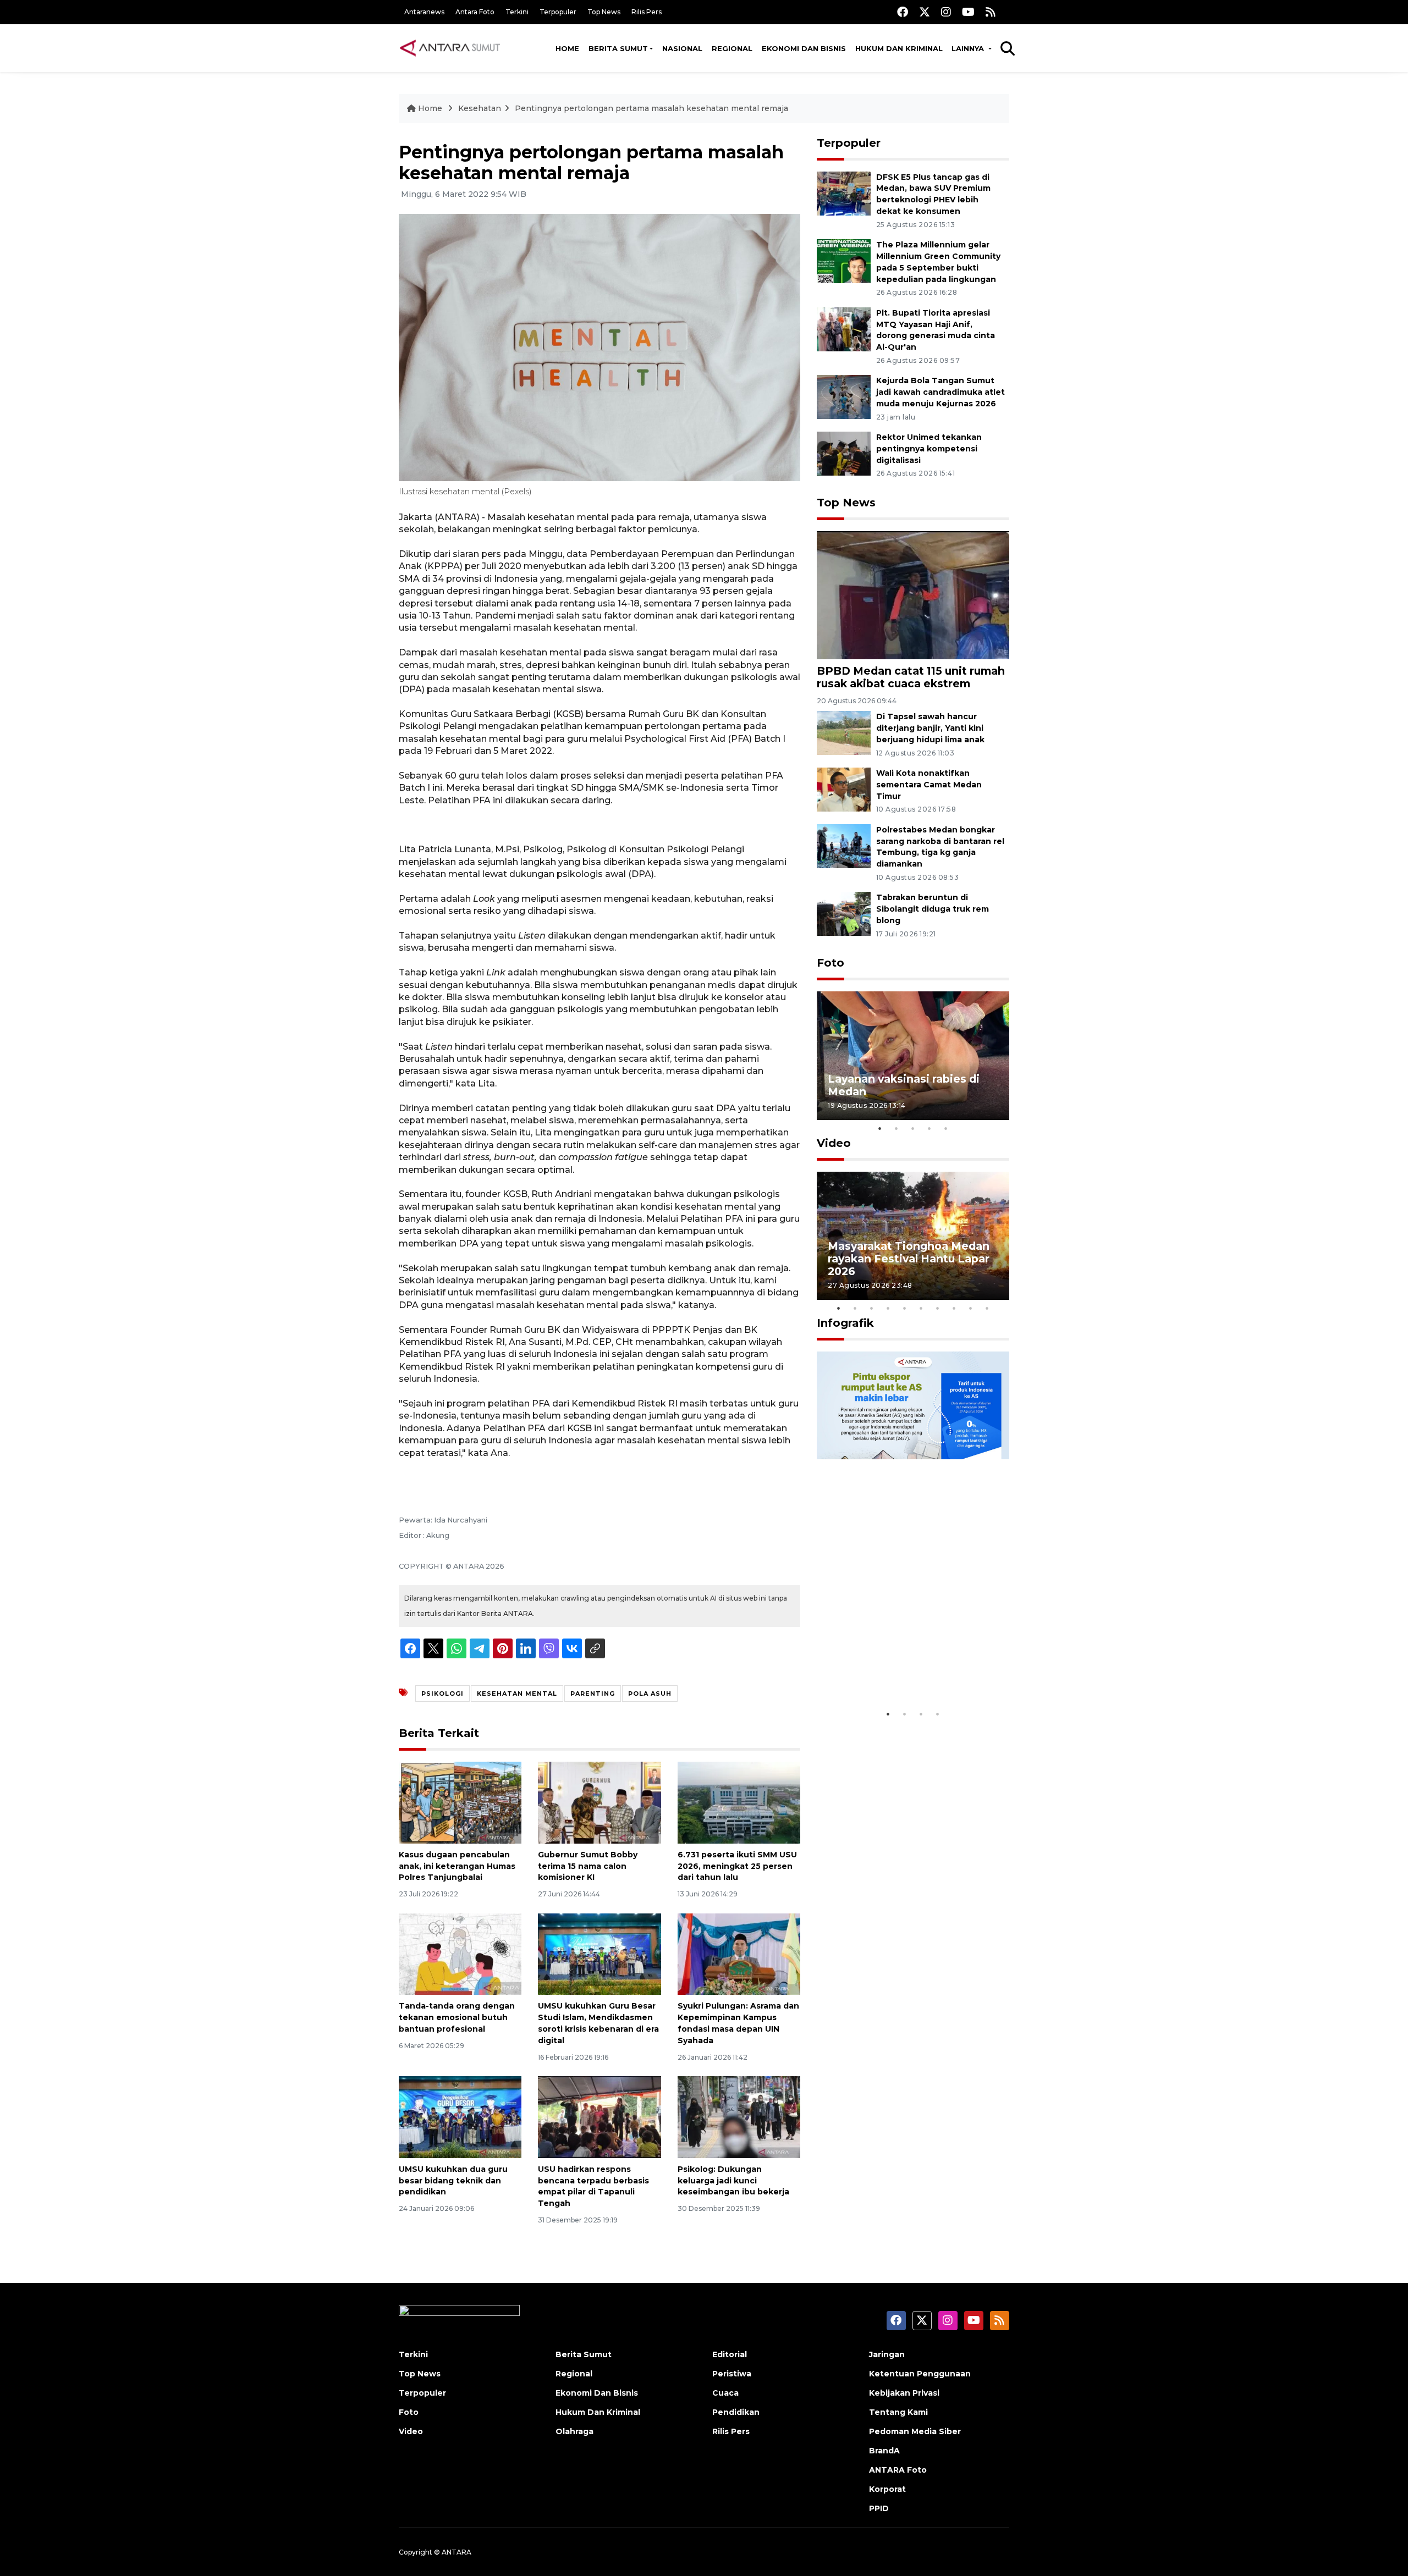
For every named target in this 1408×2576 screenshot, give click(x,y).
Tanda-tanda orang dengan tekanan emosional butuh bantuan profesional (457, 2017)
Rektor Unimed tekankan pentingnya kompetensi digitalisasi (929, 449)
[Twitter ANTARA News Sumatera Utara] (925, 12)
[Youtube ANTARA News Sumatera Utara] (968, 12)
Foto (831, 963)
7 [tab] (938, 1308)
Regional (732, 48)
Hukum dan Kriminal (899, 48)
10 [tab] (987, 1308)
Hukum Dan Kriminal (598, 2412)
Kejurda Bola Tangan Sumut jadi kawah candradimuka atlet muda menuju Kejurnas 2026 (941, 392)
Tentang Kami (898, 2412)
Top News (604, 12)
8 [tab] (954, 1308)
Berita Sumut (618, 48)
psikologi (442, 1694)
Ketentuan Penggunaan (920, 2374)
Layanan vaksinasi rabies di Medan (904, 1085)
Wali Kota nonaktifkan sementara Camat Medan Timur (929, 785)
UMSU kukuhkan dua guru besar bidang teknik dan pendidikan (453, 2181)
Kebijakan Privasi (904, 2393)
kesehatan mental (517, 1694)
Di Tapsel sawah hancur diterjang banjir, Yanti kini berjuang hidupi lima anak (930, 728)
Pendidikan (736, 2412)
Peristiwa (732, 2374)
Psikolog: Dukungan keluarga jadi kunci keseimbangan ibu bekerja (733, 2181)
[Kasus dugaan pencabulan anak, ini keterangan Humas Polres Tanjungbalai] (460, 1802)
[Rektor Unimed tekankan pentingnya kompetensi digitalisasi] (844, 453)
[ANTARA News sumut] (454, 48)
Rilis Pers (647, 12)
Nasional (682, 48)
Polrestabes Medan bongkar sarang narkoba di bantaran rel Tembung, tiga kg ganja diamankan (940, 847)
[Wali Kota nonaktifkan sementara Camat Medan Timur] (844, 789)
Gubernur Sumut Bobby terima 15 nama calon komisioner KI (588, 1866)
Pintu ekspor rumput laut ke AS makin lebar (905, 1669)
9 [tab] (971, 1308)
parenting (593, 1694)
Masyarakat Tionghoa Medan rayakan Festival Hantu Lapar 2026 (909, 1259)
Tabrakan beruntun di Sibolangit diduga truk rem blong (933, 909)
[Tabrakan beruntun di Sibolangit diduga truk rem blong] (844, 914)
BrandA (884, 2451)
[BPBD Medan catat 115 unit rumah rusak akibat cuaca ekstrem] (913, 595)
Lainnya (969, 48)
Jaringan (887, 2354)
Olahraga (574, 2431)
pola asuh (650, 1694)
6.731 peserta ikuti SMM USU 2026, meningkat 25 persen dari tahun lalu (737, 1866)
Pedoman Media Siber (915, 2431)
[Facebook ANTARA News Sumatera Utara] (903, 12)
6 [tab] (921, 1308)
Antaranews (424, 12)
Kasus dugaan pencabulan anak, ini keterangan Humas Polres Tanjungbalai (457, 1866)
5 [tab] (946, 1128)
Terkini (517, 12)
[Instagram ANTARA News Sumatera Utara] (946, 12)
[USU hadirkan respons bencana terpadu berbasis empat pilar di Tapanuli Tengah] (599, 2117)
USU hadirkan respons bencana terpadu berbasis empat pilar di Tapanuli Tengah (593, 2186)
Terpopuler (558, 12)
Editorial (730, 2354)
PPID (879, 2508)
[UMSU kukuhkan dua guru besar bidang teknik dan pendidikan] (460, 2117)
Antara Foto (475, 12)
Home (567, 48)
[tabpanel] (913, 1055)
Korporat (887, 2489)
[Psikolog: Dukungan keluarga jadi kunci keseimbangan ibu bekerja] (739, 2117)
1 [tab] (880, 1128)
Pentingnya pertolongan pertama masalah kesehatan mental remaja (651, 108)
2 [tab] (897, 1128)
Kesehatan (480, 108)
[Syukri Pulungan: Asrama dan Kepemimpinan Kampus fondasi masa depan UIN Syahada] (739, 1953)
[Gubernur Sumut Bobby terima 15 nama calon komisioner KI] (599, 1802)
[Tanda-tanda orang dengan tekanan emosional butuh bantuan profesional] (460, 1953)
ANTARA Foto (898, 2470)
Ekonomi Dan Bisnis (804, 48)
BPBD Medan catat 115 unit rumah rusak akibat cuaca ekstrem (911, 677)
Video (834, 1143)
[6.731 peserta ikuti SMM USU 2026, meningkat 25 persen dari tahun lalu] (739, 1802)
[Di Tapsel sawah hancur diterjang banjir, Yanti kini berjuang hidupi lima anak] (844, 733)
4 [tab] (930, 1128)
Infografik (845, 1323)
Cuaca (725, 2393)
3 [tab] (913, 1128)
